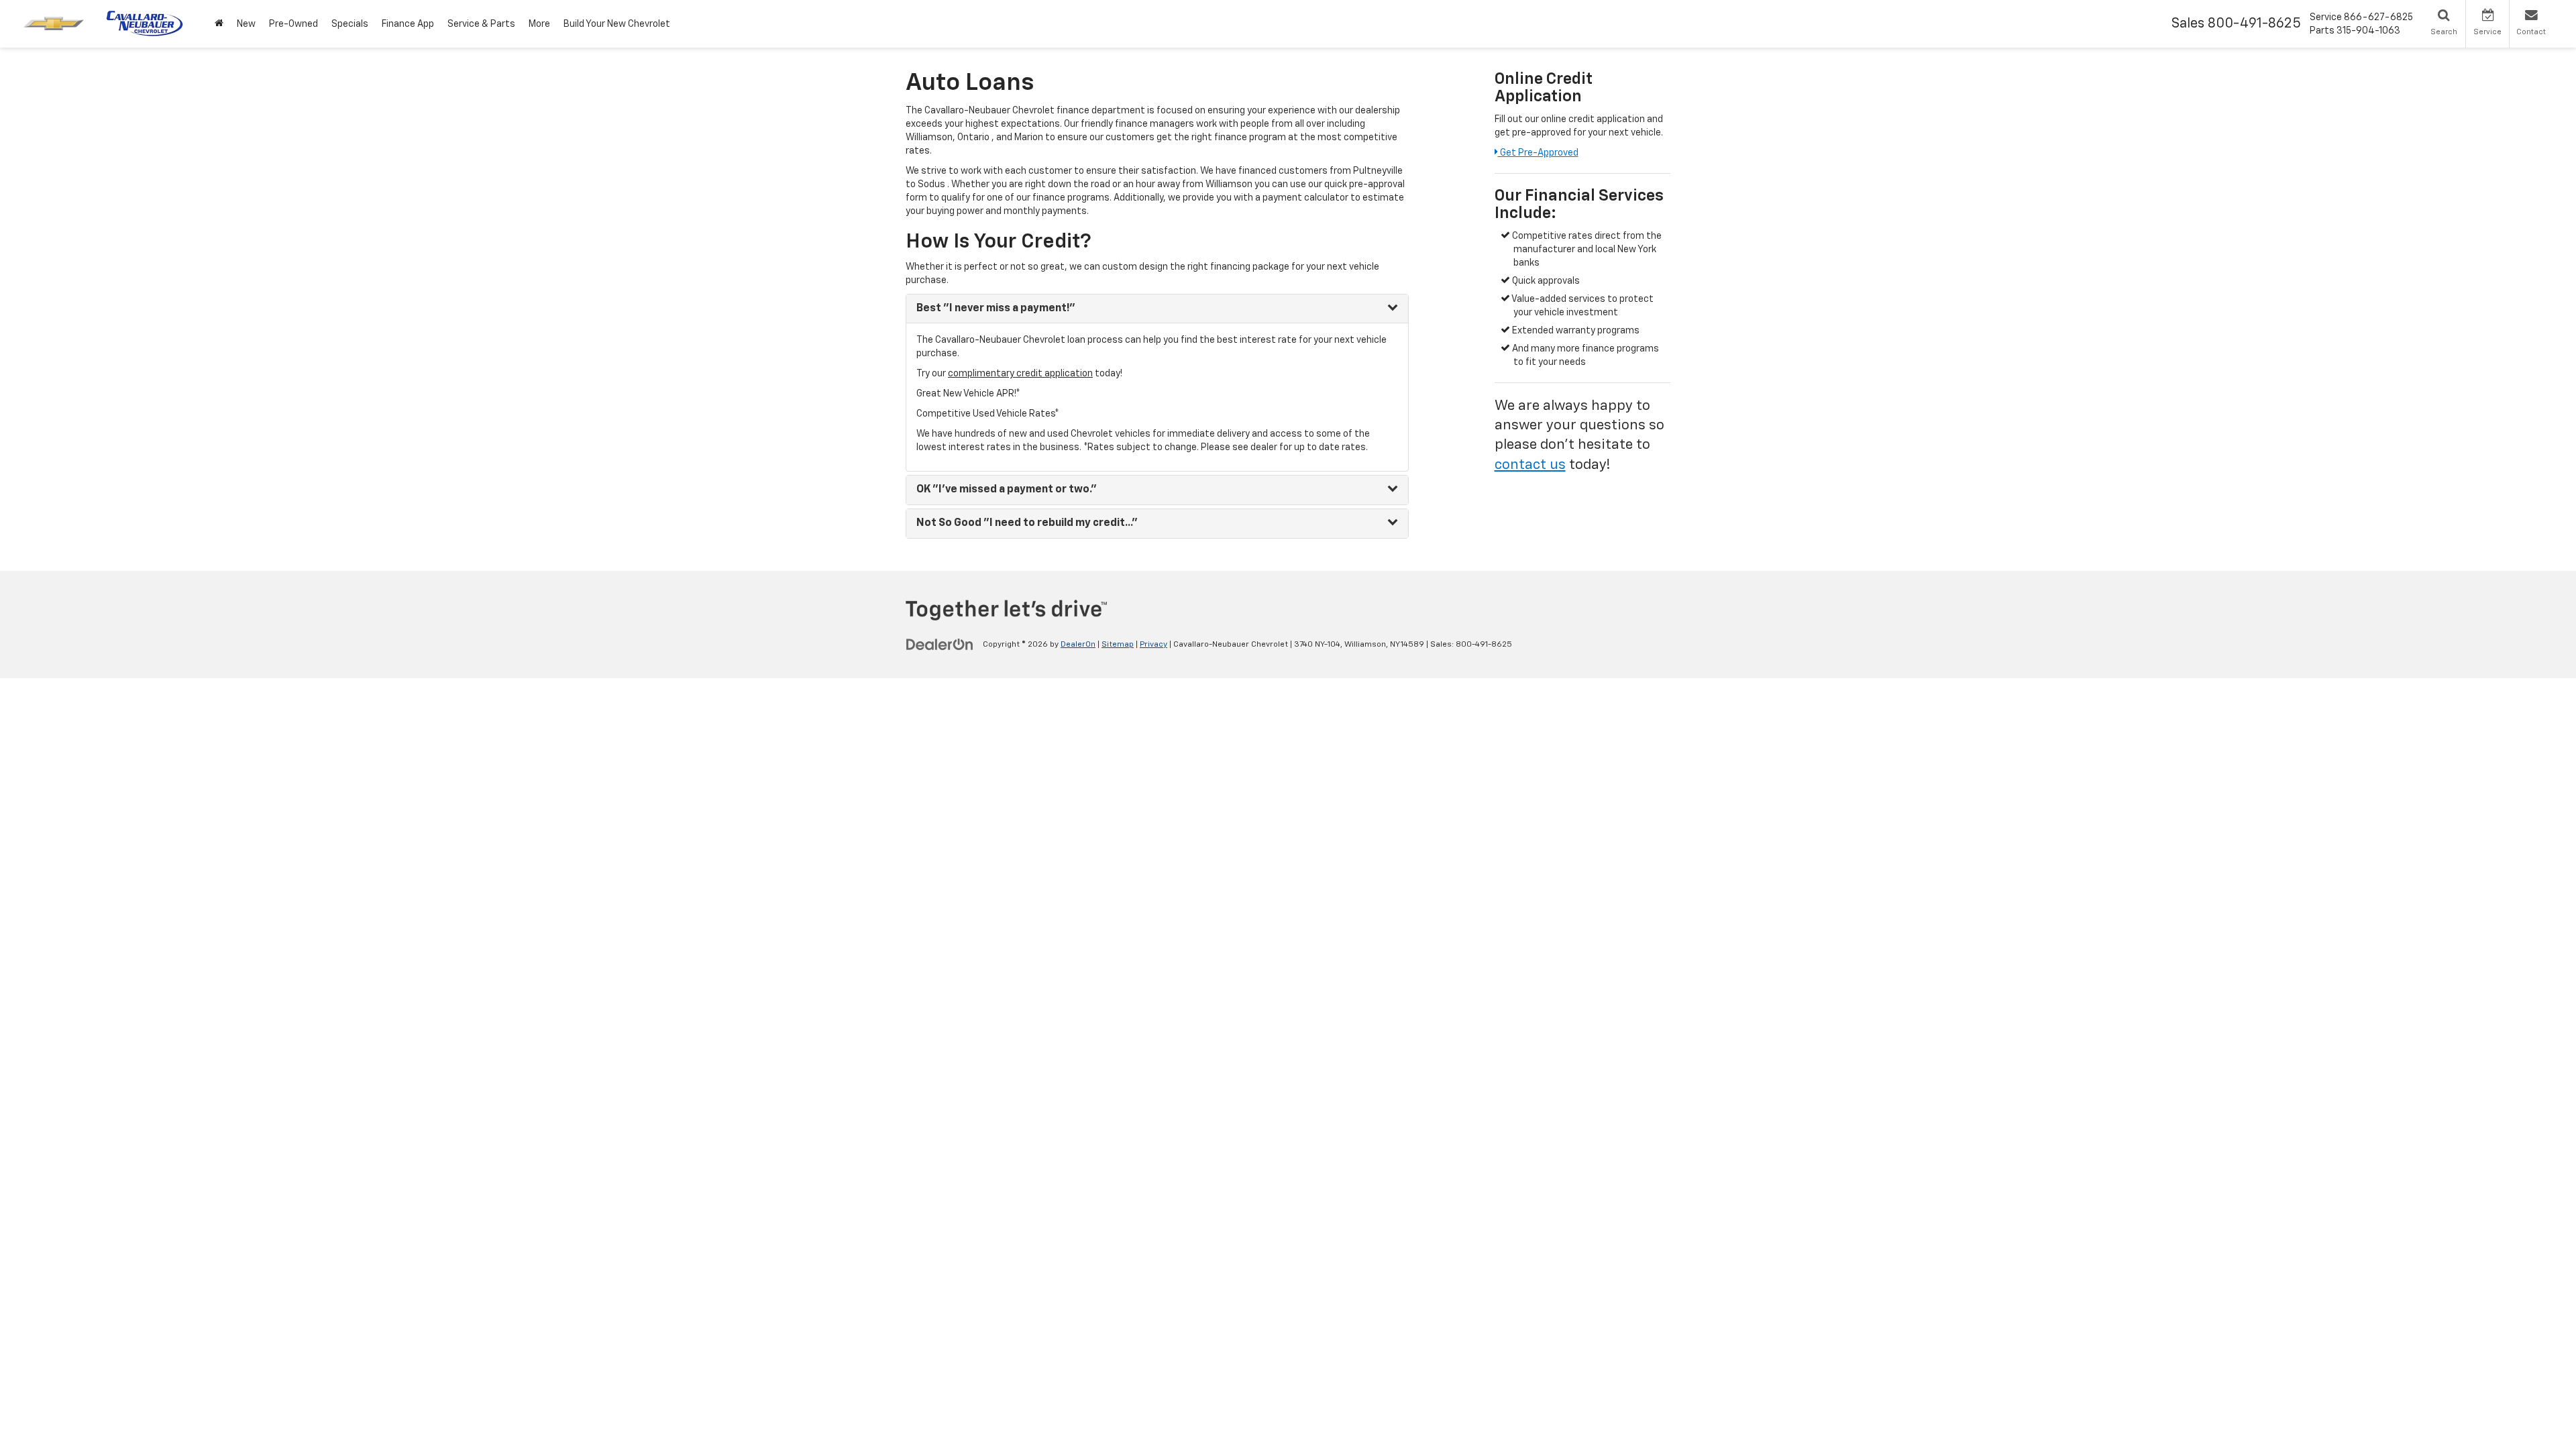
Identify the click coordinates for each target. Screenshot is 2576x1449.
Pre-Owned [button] (293, 24)
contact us (1530, 465)
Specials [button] (350, 24)
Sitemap (1118, 645)
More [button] (539, 24)
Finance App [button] (408, 24)
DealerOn (1078, 645)
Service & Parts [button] (481, 24)
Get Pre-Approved (1538, 153)
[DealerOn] (940, 644)
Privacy (1153, 645)
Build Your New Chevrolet (617, 24)
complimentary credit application (1020, 374)
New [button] (246, 24)
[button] (219, 24)
